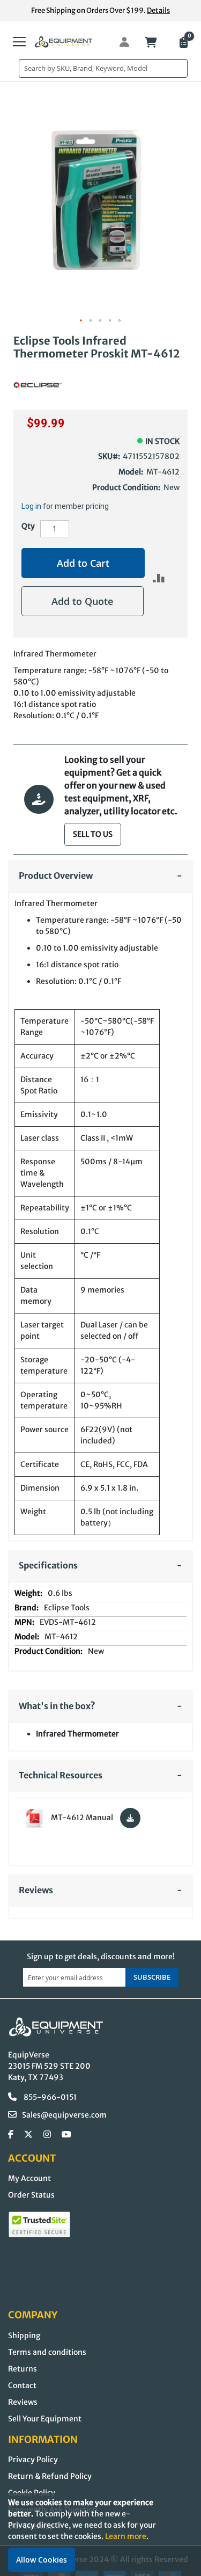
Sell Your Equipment (45, 2419)
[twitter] (28, 2135)
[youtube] (66, 2135)
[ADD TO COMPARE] (159, 578)
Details (158, 10)
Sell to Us (93, 834)
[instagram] (47, 2135)
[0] (183, 43)
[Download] (130, 1818)
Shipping (24, 2336)
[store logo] (64, 42)
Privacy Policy (33, 2460)
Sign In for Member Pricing (118, 42)
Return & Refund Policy (50, 2476)
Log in (31, 506)
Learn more (126, 2536)
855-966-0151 (49, 2097)
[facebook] (11, 2135)
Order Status (31, 2195)
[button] (81, 321)
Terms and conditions (47, 2352)
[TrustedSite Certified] (39, 2224)
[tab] (100, 876)
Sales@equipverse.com (64, 2115)
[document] (100, 2534)
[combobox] (103, 68)
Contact (22, 2385)
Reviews (23, 2402)
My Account (29, 2178)
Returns (23, 2369)
